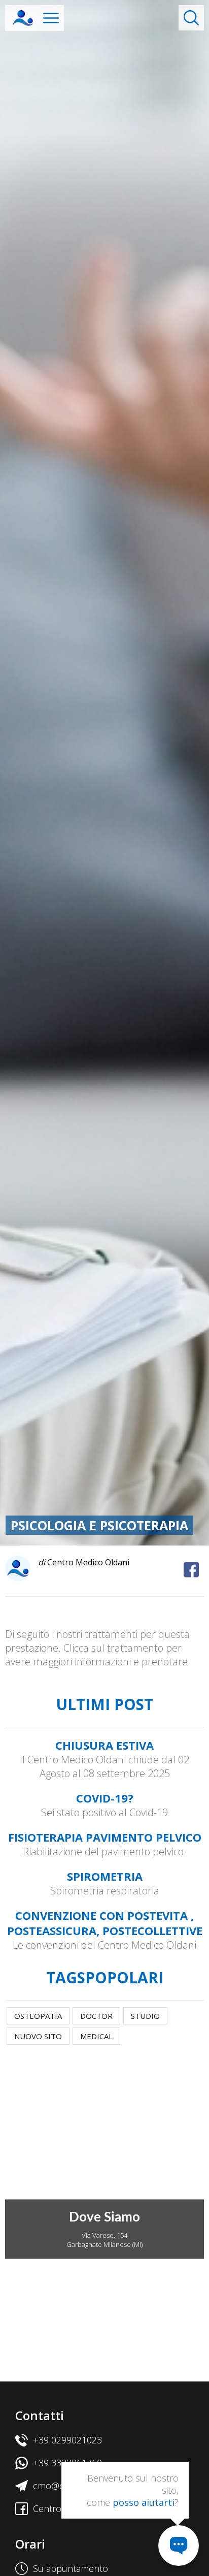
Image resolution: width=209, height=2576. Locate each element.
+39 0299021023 (67, 2440)
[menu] (51, 18)
